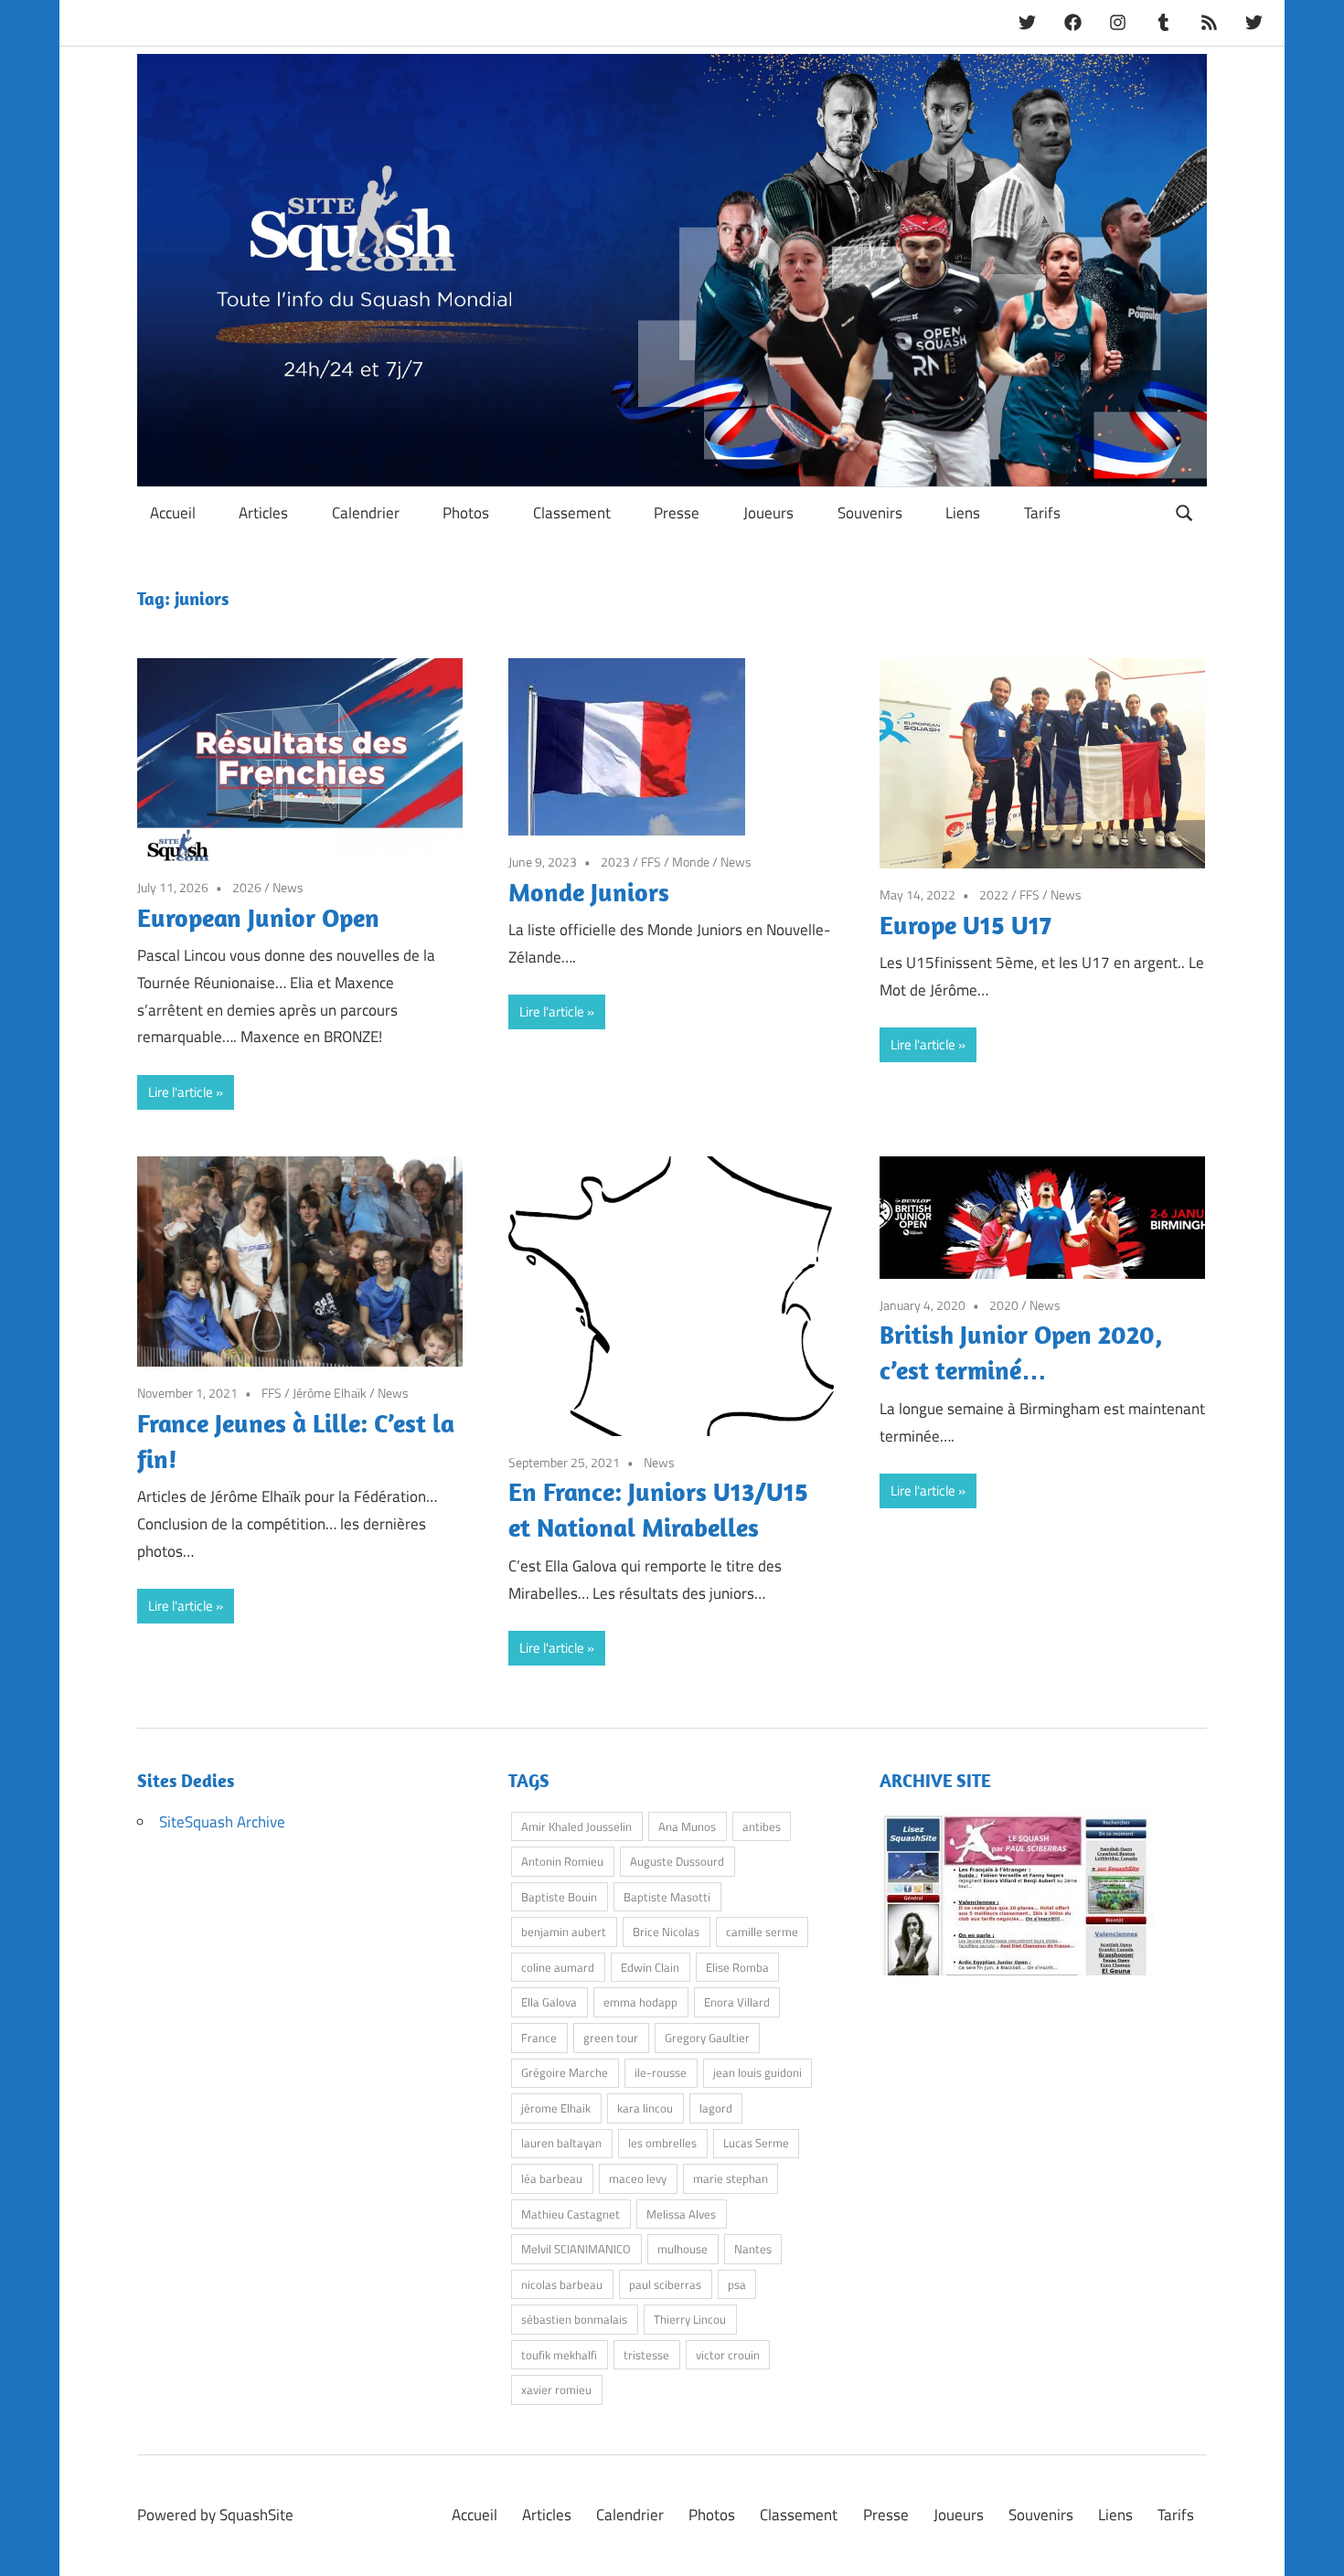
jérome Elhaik (556, 2108)
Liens (963, 513)
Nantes (753, 2249)
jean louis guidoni (757, 2072)
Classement (572, 513)
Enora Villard (737, 2002)
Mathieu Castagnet (571, 2214)
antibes (762, 1826)
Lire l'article (181, 1092)
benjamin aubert (564, 1932)
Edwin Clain (650, 1967)
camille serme (762, 1932)
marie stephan (731, 2178)
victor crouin (728, 2355)
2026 (247, 887)
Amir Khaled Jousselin (576, 1826)
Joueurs (768, 513)
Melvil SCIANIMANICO (576, 2249)
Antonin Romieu (562, 1861)
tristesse (646, 2355)
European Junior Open (258, 917)
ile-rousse (661, 2072)
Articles (263, 513)
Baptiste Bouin (559, 1897)
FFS (651, 862)
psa (737, 2284)
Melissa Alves (681, 2214)
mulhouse (683, 2249)
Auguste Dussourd (677, 1861)
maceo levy (638, 2178)
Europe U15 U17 (965, 925)
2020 (1004, 1305)
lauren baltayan (561, 2143)
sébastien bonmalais (574, 2319)
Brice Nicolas (666, 1932)
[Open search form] (1185, 511)
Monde (691, 862)
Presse (677, 513)
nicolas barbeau (562, 2284)
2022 (994, 894)
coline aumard (558, 1967)
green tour (611, 2038)
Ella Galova (549, 2002)
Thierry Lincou (690, 2319)
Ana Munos (687, 1826)
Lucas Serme (756, 2143)
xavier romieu (556, 2390)
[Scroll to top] (1312, 2544)
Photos (466, 513)
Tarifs (1042, 513)
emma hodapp (640, 2002)
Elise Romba (737, 1967)
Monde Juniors (589, 892)
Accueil (173, 513)
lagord (716, 2108)
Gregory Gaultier (707, 2038)
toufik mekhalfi (559, 2355)
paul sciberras (665, 2284)
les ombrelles (662, 2143)
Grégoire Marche (565, 2072)
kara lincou (645, 2108)
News (288, 887)
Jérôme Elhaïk (330, 1393)
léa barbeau (552, 2178)
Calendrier (366, 513)
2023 (615, 862)
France (539, 2038)
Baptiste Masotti (667, 1897)
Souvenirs (870, 513)
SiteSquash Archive (222, 1822)
